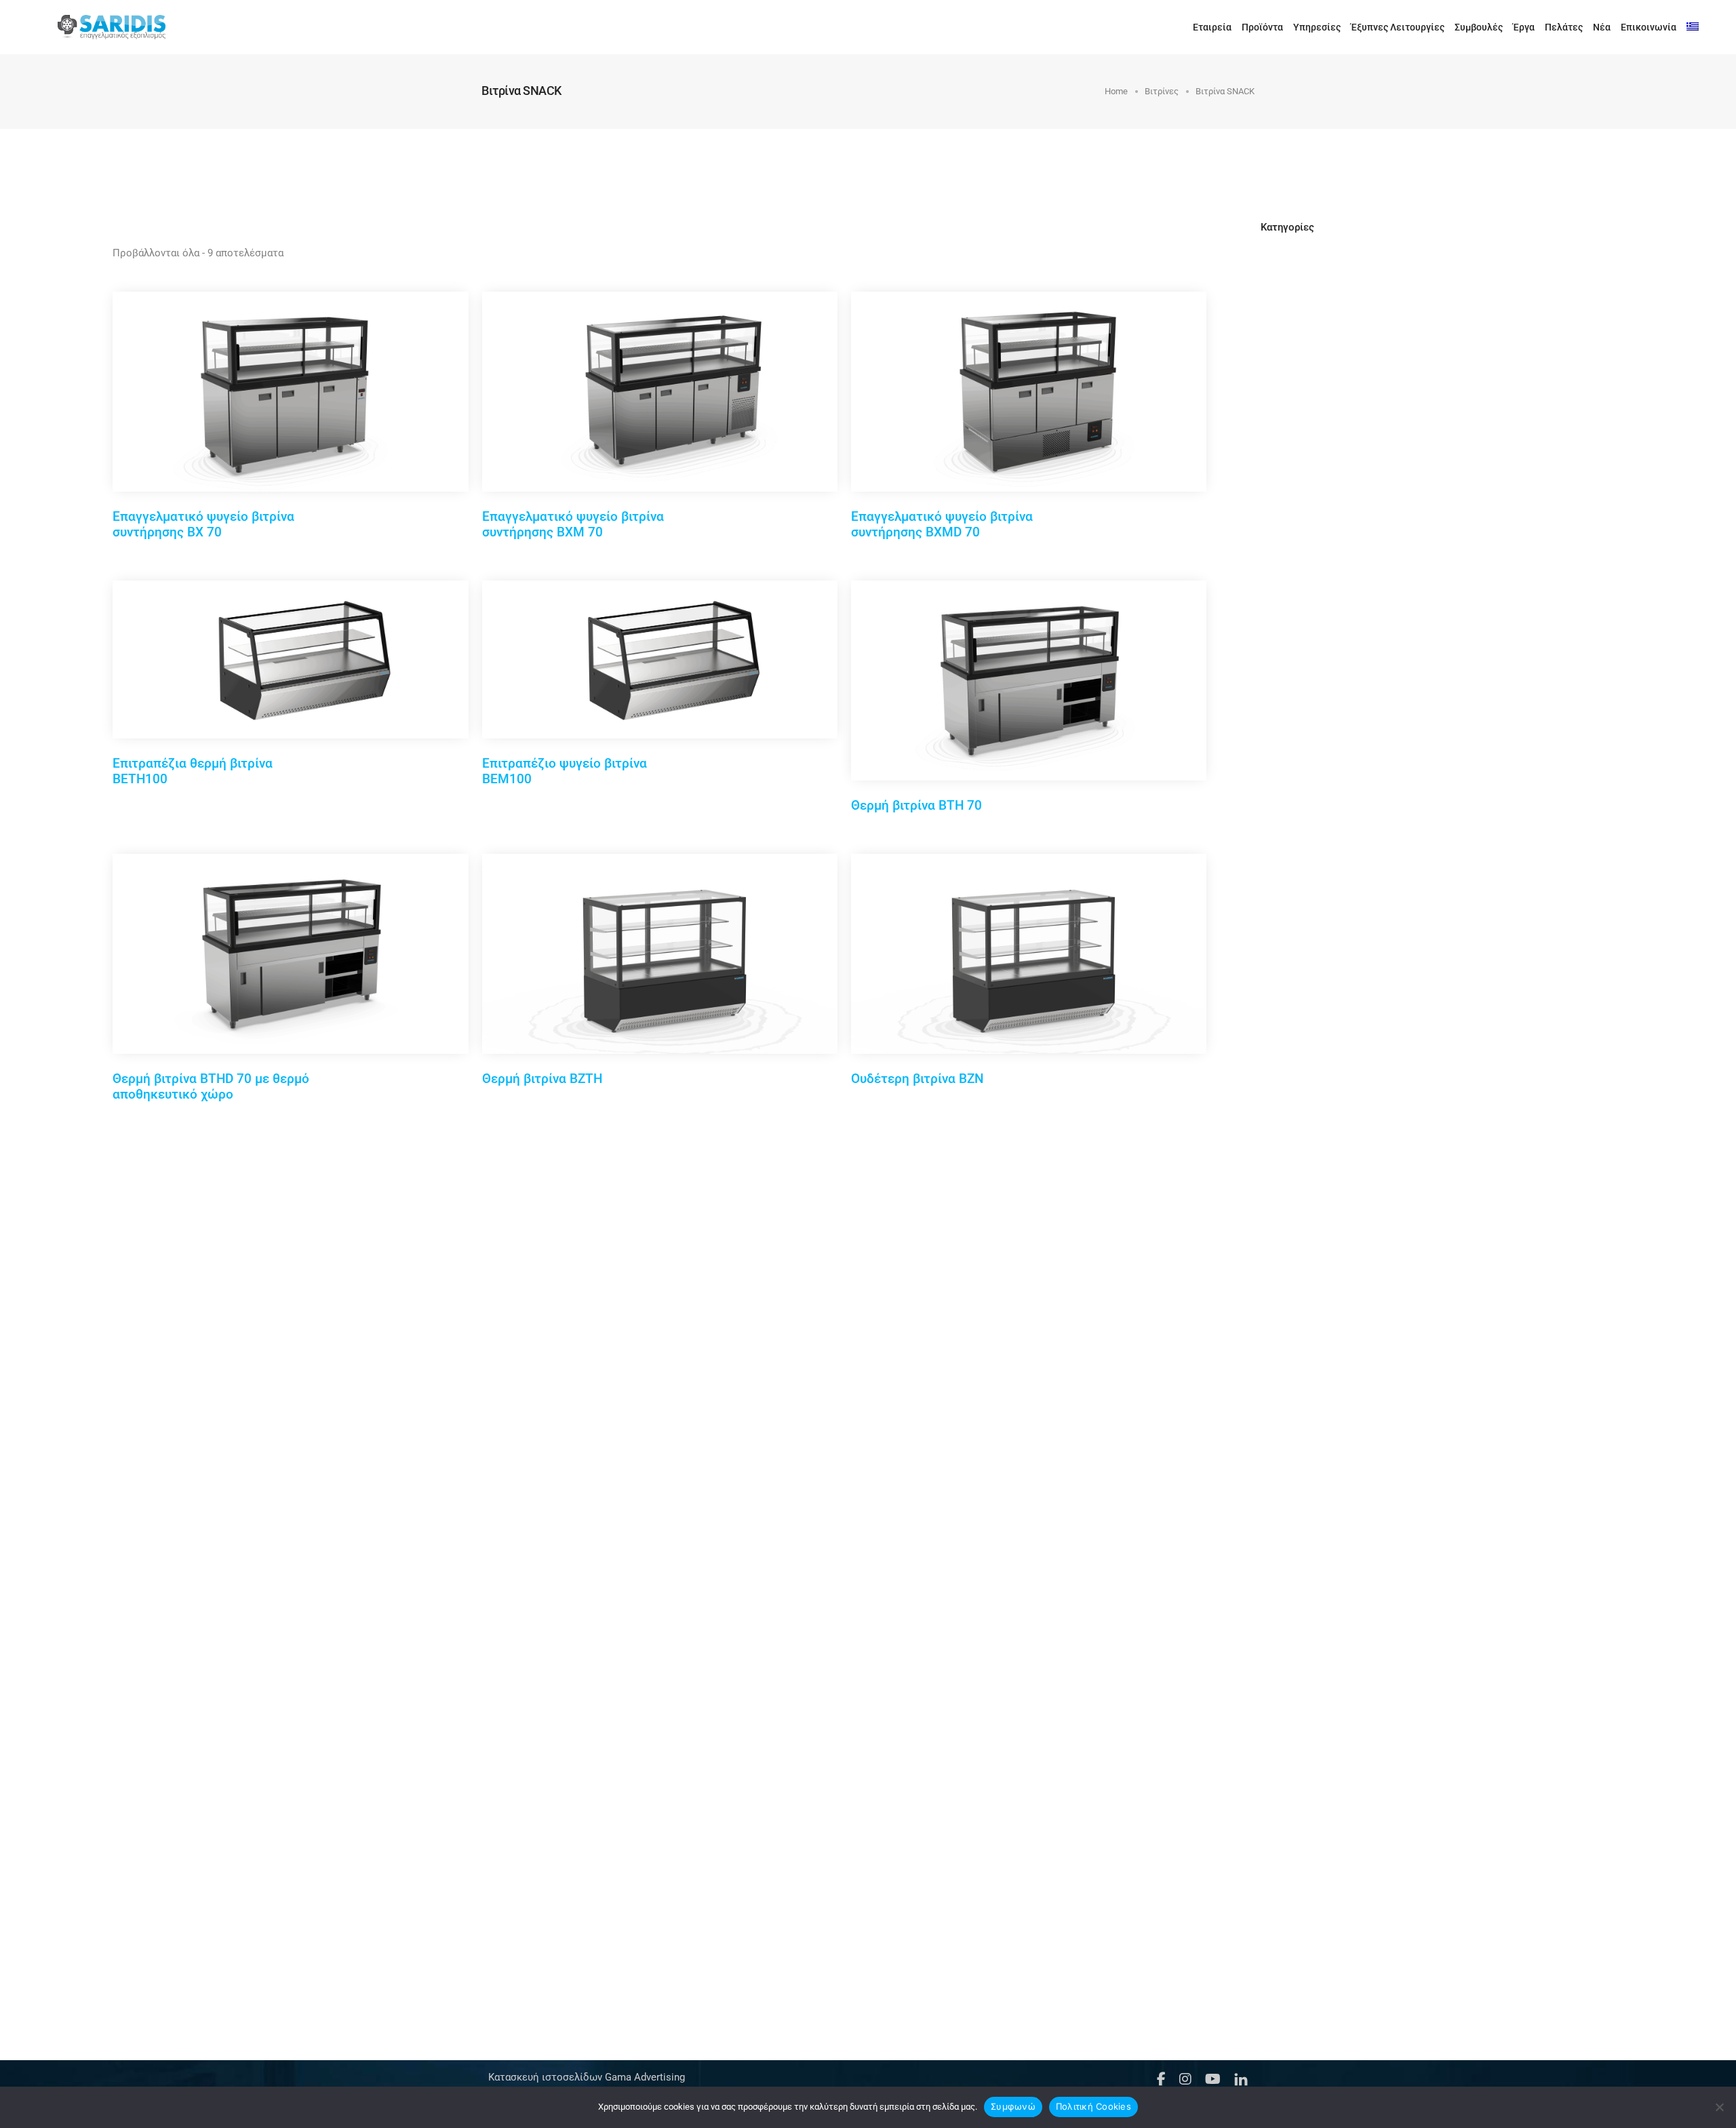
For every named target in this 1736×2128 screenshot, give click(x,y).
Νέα (1602, 27)
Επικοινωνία (1649, 27)
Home (1116, 91)
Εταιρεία (1212, 27)
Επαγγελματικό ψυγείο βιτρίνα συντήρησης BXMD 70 (942, 524)
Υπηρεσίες (1317, 27)
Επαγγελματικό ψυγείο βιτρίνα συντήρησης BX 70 (203, 524)
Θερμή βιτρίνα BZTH (542, 1079)
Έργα (1524, 27)
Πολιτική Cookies (1093, 2106)
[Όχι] (1719, 2107)
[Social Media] (1161, 2078)
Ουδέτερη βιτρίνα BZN (917, 1079)
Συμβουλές (1479, 27)
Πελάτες (1564, 27)
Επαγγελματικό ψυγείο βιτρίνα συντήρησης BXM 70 (573, 524)
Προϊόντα (1262, 27)
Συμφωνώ (1013, 2106)
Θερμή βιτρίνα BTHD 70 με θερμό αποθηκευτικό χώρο (211, 1086)
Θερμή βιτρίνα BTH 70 (916, 805)
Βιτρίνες (1162, 91)
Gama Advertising (644, 2077)
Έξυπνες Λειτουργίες (1398, 27)
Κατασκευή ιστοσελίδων (545, 2077)
